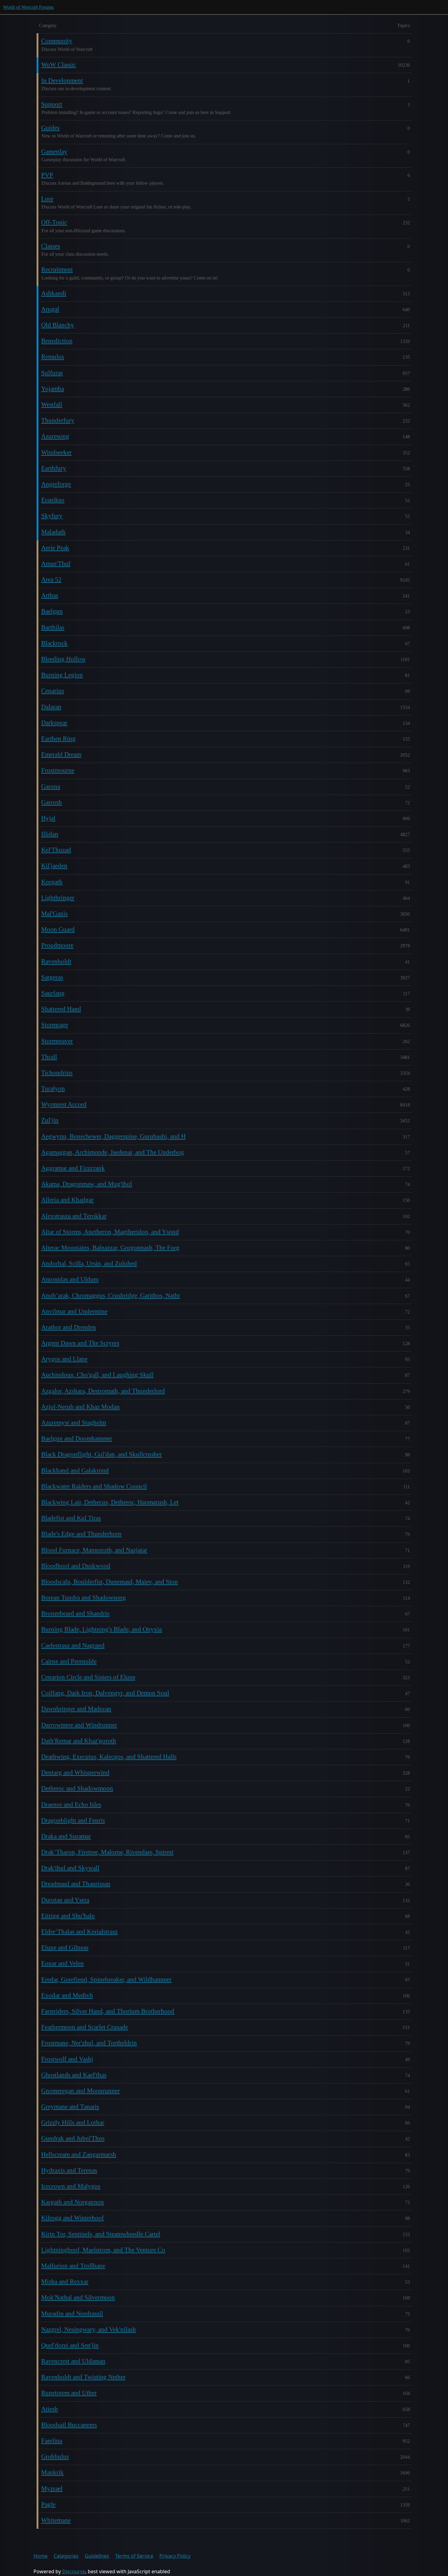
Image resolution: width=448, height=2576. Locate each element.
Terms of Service (134, 2556)
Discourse (74, 2571)
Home (41, 2556)
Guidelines (97, 2556)
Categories (66, 2556)
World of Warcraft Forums (28, 7)
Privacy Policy (175, 2556)
